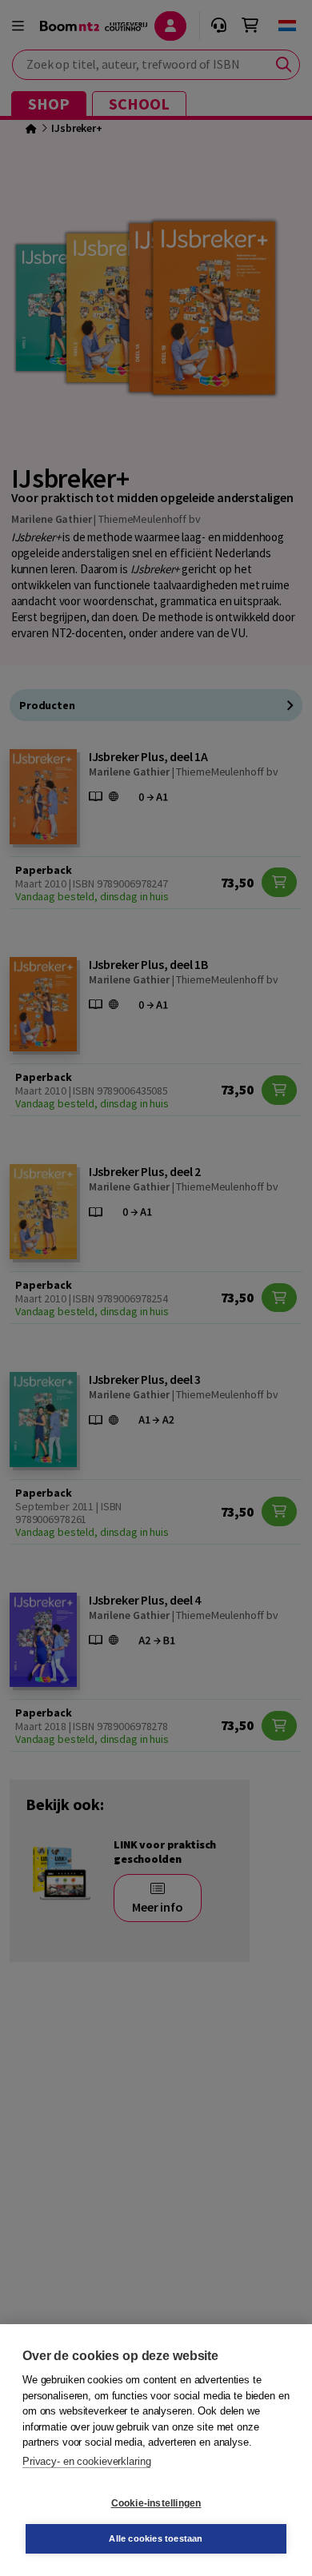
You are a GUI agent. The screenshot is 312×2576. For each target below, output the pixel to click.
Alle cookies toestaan (156, 2538)
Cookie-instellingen (156, 2503)
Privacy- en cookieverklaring (86, 2461)
